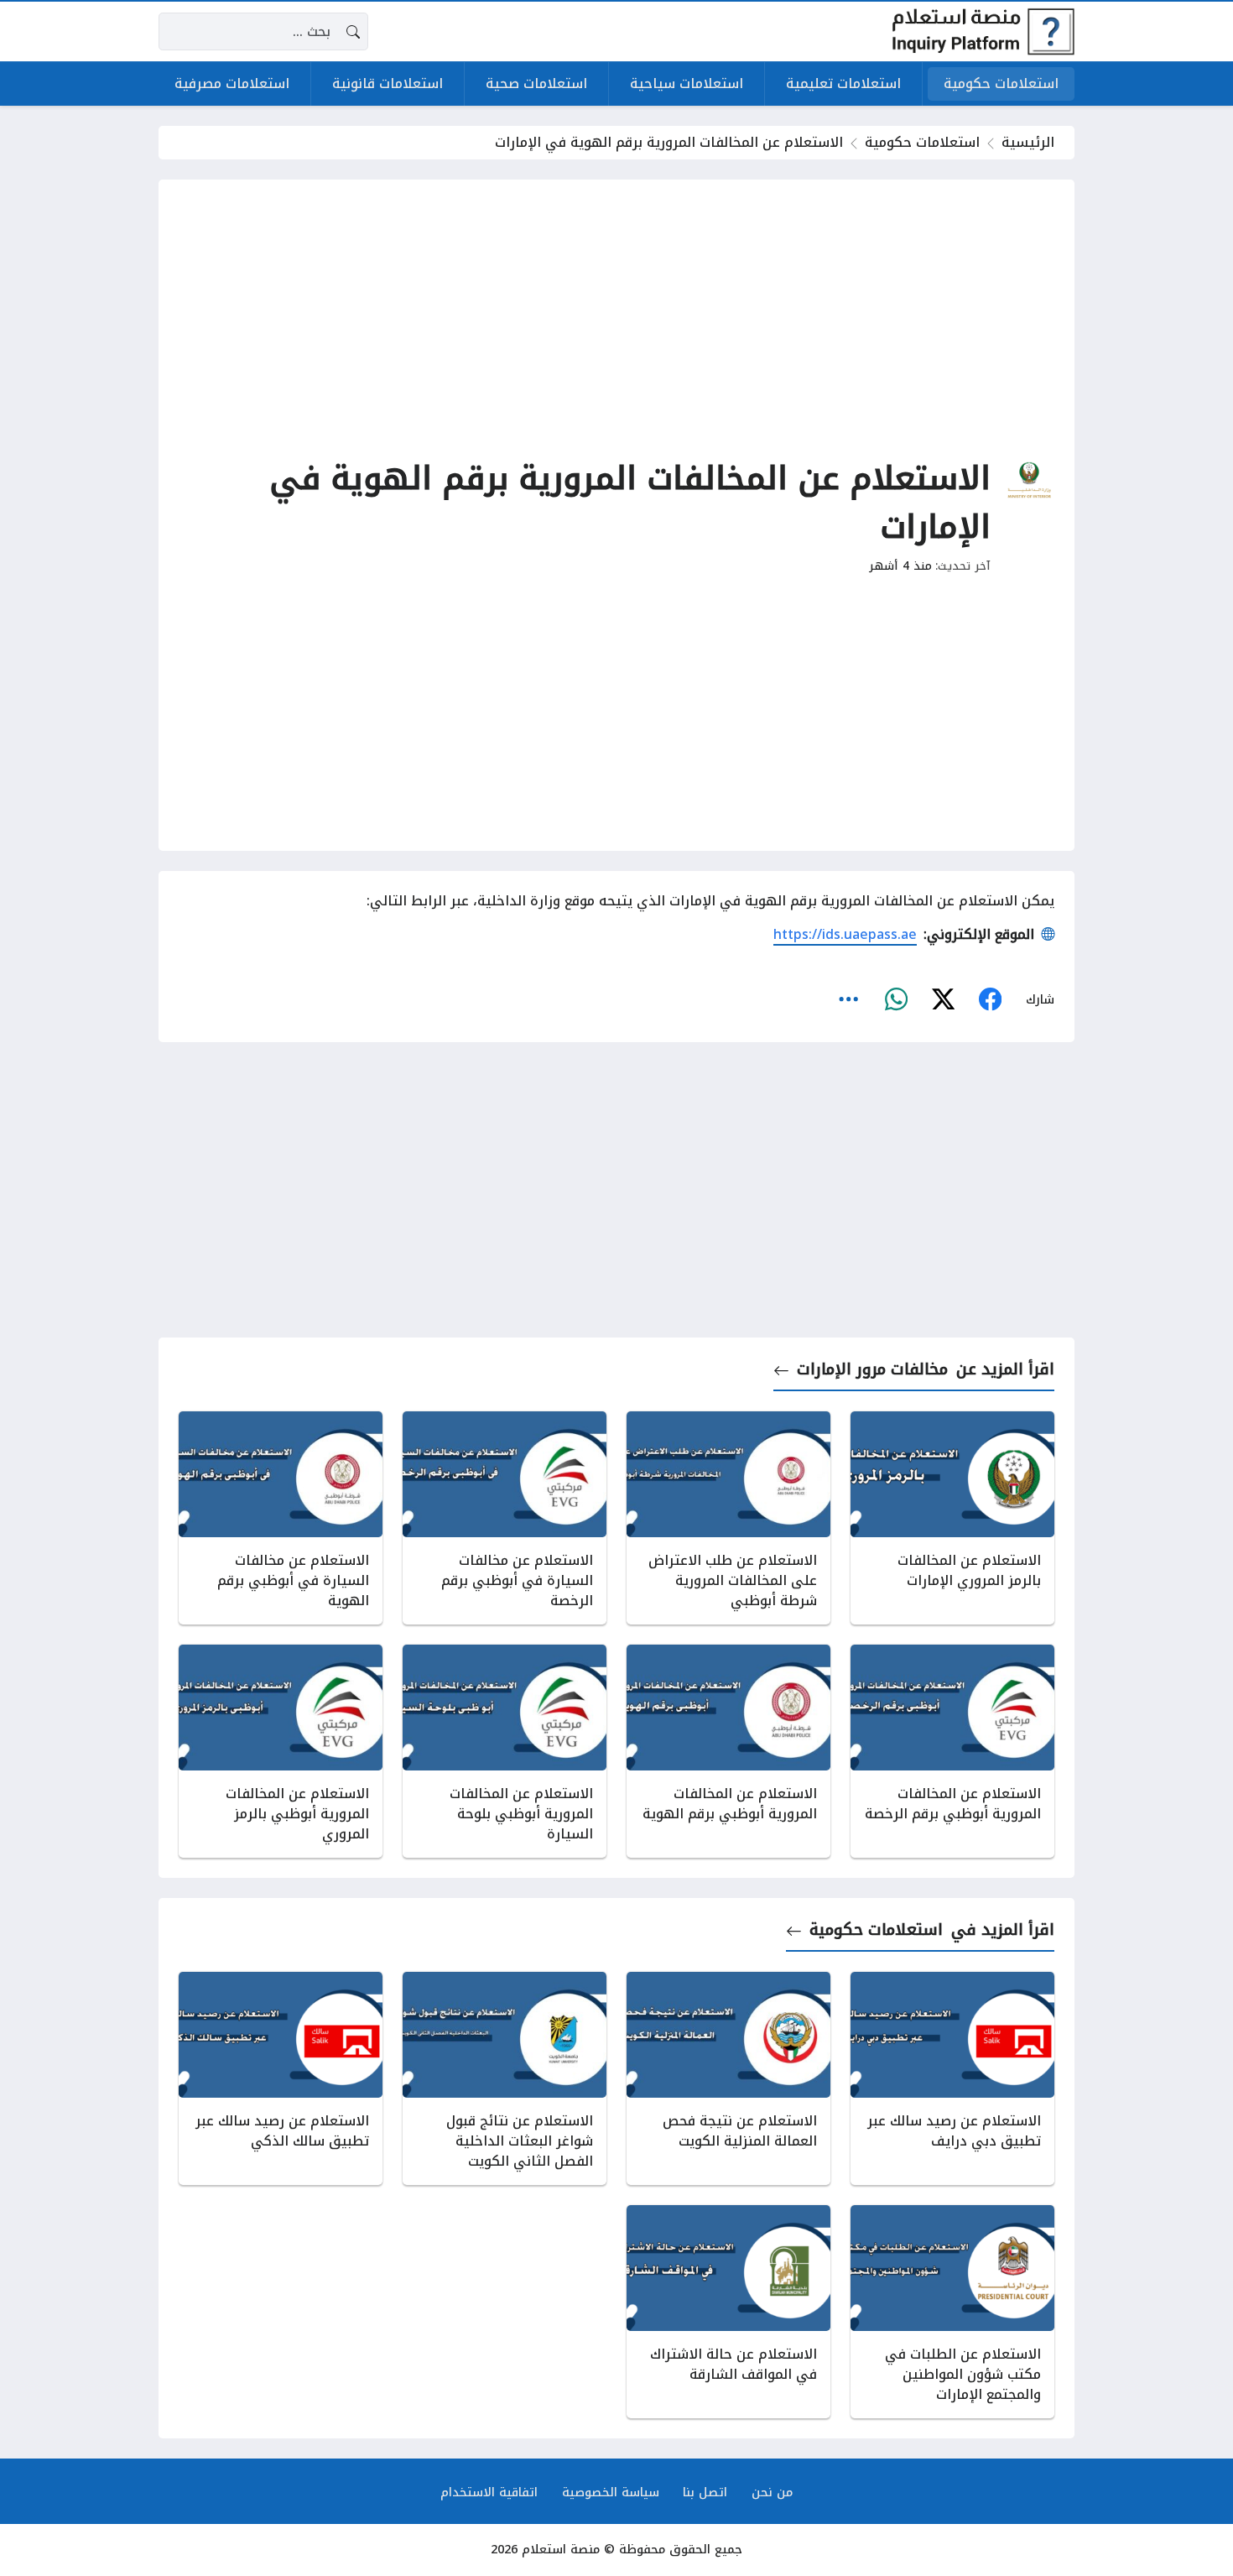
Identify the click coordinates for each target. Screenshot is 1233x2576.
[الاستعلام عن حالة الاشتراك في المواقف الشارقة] (728, 2312)
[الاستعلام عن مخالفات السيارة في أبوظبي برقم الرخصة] (505, 1518)
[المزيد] (849, 1000)
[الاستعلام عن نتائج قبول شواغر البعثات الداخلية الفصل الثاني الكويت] (505, 2078)
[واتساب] (896, 1000)
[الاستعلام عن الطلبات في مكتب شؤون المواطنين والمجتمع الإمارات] (952, 2312)
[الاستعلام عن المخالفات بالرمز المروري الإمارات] (952, 1518)
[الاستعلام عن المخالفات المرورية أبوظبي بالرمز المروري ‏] (281, 1751)
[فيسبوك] (990, 1000)
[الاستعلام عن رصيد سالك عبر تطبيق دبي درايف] (952, 2078)
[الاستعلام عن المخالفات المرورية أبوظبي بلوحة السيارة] (505, 1751)
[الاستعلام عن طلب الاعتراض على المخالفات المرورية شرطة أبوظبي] (728, 1518)
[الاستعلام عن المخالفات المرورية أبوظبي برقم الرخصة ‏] (952, 1751)
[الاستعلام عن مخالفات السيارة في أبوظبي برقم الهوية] (281, 1518)
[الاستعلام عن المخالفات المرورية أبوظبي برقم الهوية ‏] (728, 1751)
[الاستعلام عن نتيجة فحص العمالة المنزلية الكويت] (728, 2078)
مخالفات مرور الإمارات (872, 1370)
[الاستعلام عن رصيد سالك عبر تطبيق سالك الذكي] (281, 2078)
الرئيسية (1028, 142)
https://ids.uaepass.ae (845, 934)
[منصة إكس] (943, 1000)
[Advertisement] (616, 317)
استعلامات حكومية (922, 142)
